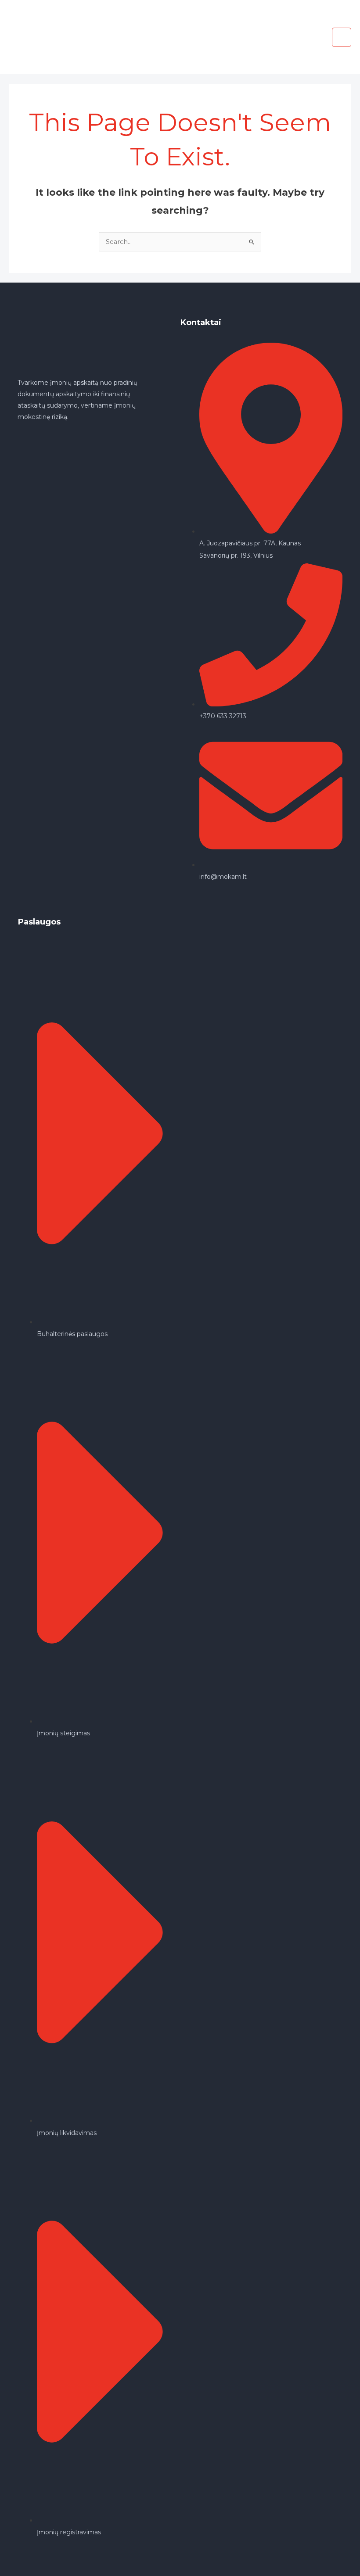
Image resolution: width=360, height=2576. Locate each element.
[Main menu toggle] (342, 37)
